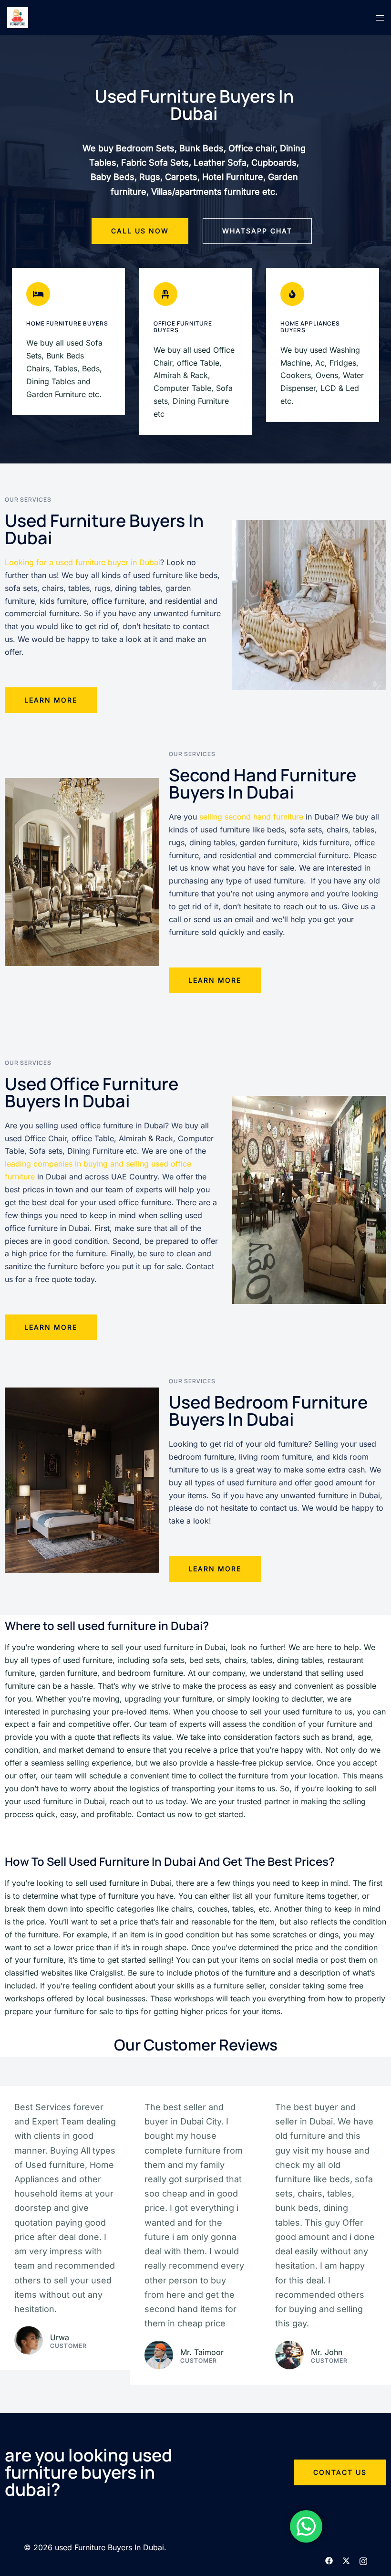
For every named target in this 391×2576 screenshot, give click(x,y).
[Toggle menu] (380, 18)
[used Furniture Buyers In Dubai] (18, 17)
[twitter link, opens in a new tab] (346, 2560)
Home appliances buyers (310, 327)
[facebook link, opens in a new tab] (329, 2560)
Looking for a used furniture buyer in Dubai (82, 562)
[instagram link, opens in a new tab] (363, 2560)
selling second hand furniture (251, 817)
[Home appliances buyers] (292, 294)
